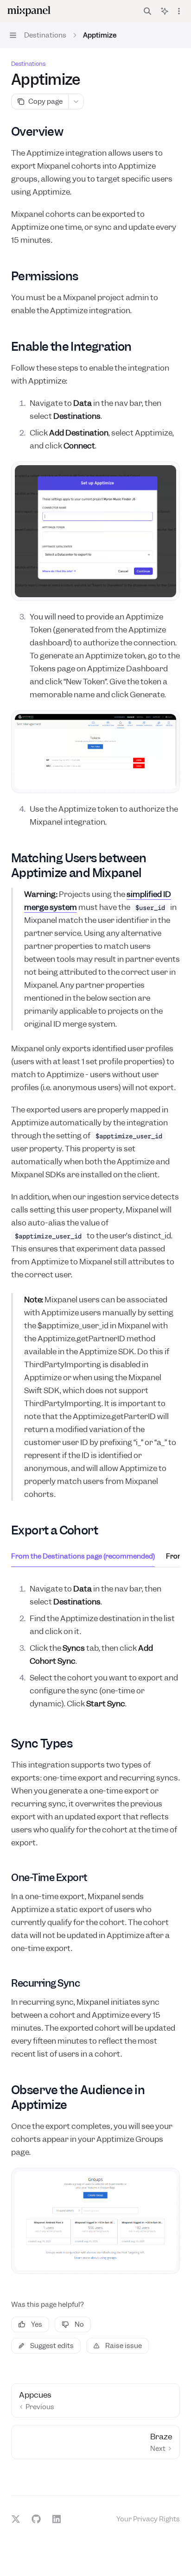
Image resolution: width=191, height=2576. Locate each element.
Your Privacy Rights (148, 2519)
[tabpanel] (95, 1646)
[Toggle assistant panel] (165, 11)
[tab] (83, 1556)
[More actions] (179, 11)
